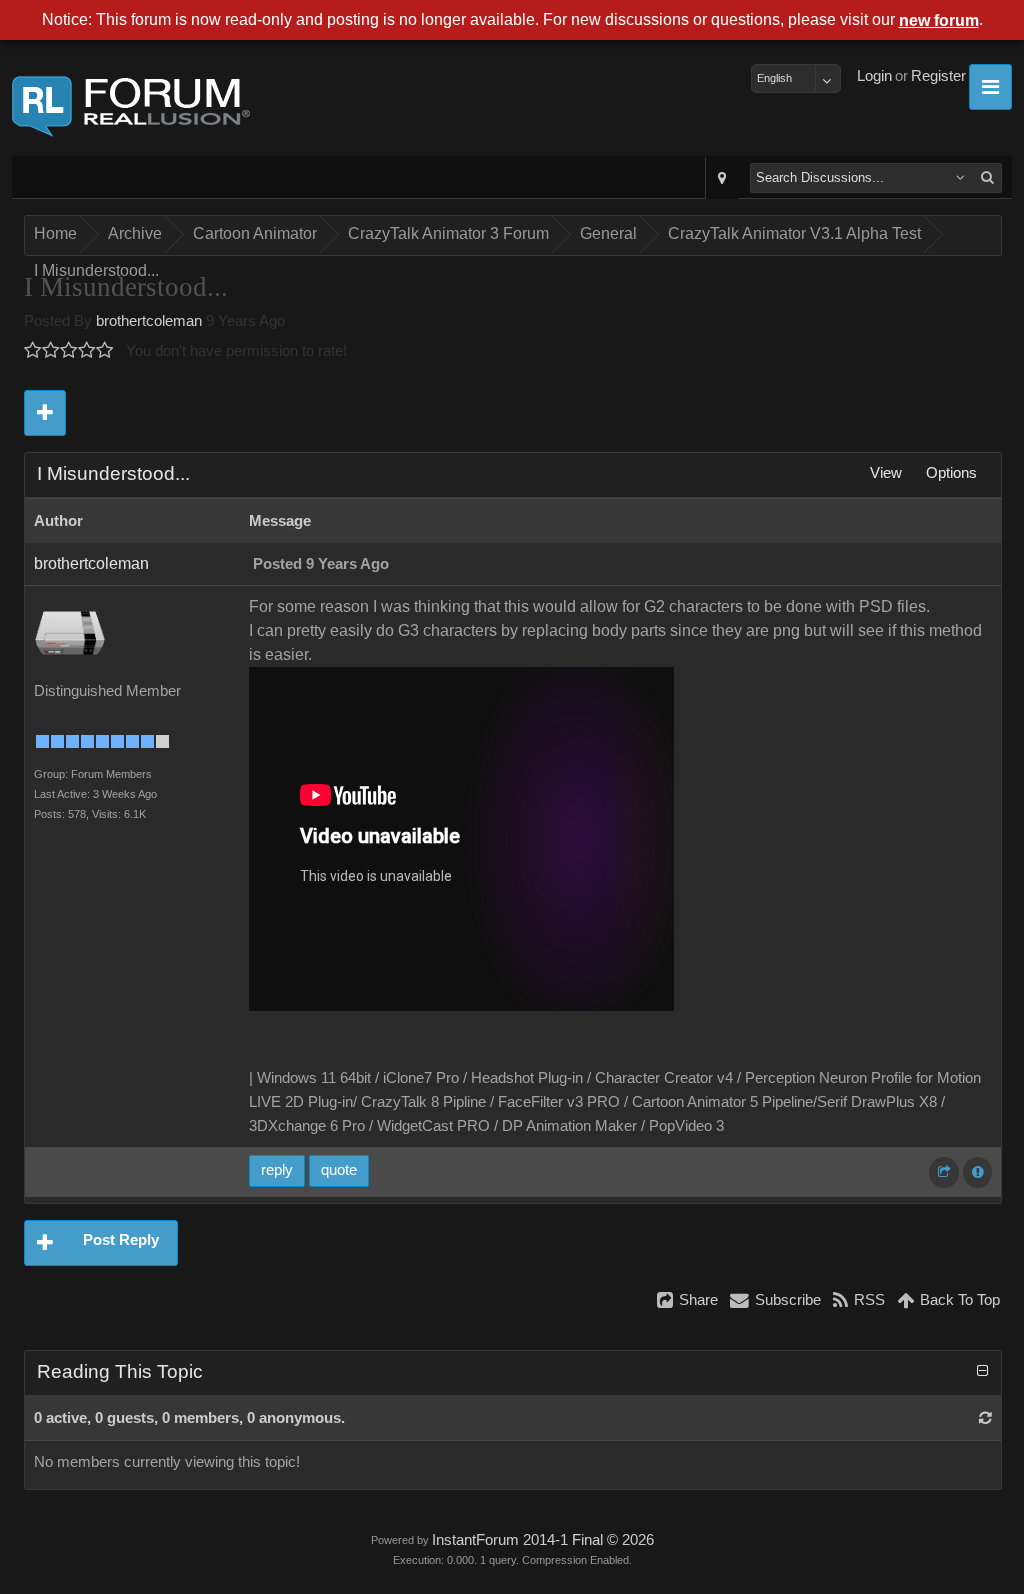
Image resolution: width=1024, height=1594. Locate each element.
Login (874, 76)
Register (938, 76)
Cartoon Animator (255, 233)
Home (55, 233)
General (608, 233)
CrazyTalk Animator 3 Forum (448, 233)
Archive (135, 233)
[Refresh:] (985, 1418)
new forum (939, 20)
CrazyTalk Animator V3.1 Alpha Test (794, 233)
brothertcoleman (149, 321)
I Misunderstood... (96, 270)
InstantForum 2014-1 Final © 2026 (543, 1540)
